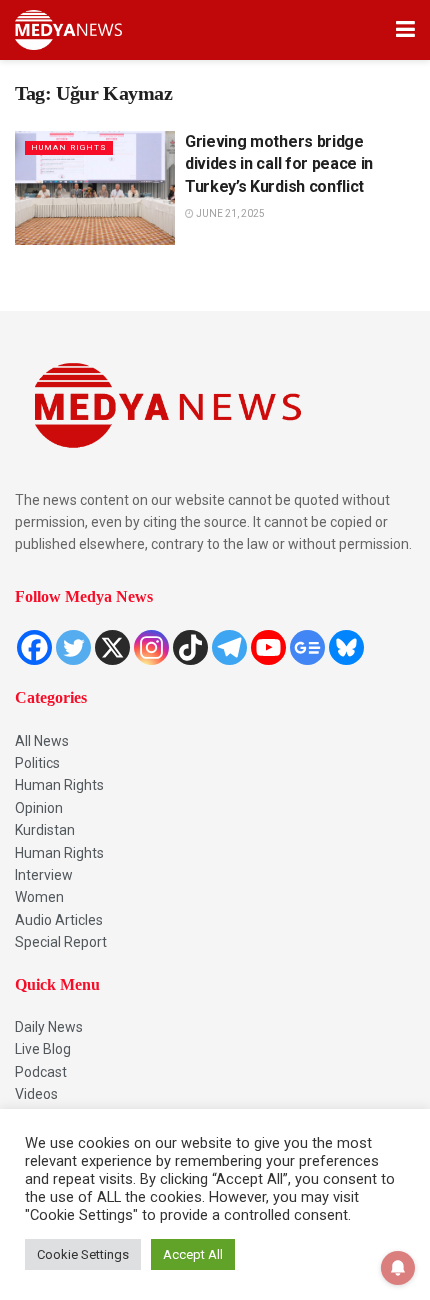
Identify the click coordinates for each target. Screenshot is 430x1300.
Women (39, 897)
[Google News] (307, 647)
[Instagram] (151, 647)
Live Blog (43, 1049)
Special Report (61, 942)
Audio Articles (59, 920)
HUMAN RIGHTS (69, 147)
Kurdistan (45, 830)
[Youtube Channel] (268, 647)
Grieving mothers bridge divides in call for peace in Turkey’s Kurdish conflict (279, 164)
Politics (37, 763)
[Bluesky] (346, 647)
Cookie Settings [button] (83, 1254)
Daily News (49, 1027)
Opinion (39, 808)
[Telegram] (229, 647)
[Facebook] (34, 647)
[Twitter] (73, 647)
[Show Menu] (405, 30)
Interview (44, 875)
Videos (36, 1094)
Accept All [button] (193, 1254)
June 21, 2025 (229, 213)
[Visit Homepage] (68, 30)
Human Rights (59, 785)
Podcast (41, 1072)
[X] (112, 647)
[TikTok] (190, 647)
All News (42, 741)
